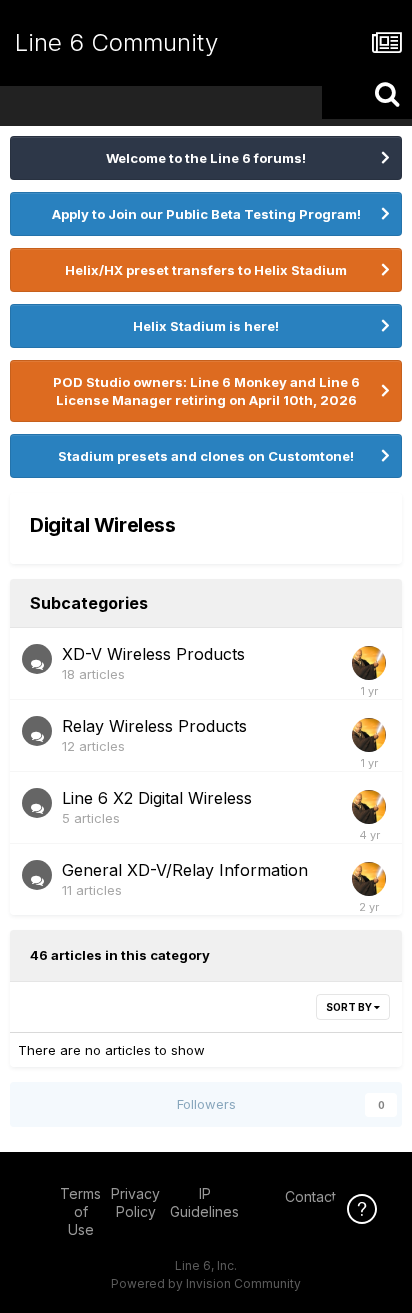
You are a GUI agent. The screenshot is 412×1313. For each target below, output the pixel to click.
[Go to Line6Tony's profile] (369, 663)
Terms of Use (80, 1211)
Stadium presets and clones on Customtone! (206, 456)
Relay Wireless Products (154, 726)
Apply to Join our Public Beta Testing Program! (206, 214)
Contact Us (321, 1196)
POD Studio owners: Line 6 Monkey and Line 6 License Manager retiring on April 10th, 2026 (206, 391)
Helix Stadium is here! (206, 326)
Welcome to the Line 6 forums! (206, 158)
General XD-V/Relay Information (185, 870)
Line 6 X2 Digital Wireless (157, 798)
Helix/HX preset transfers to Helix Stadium (206, 270)
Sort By (350, 1007)
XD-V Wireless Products (153, 654)
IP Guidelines (204, 1202)
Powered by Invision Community (206, 1283)
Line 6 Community (116, 42)
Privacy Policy (135, 1202)
